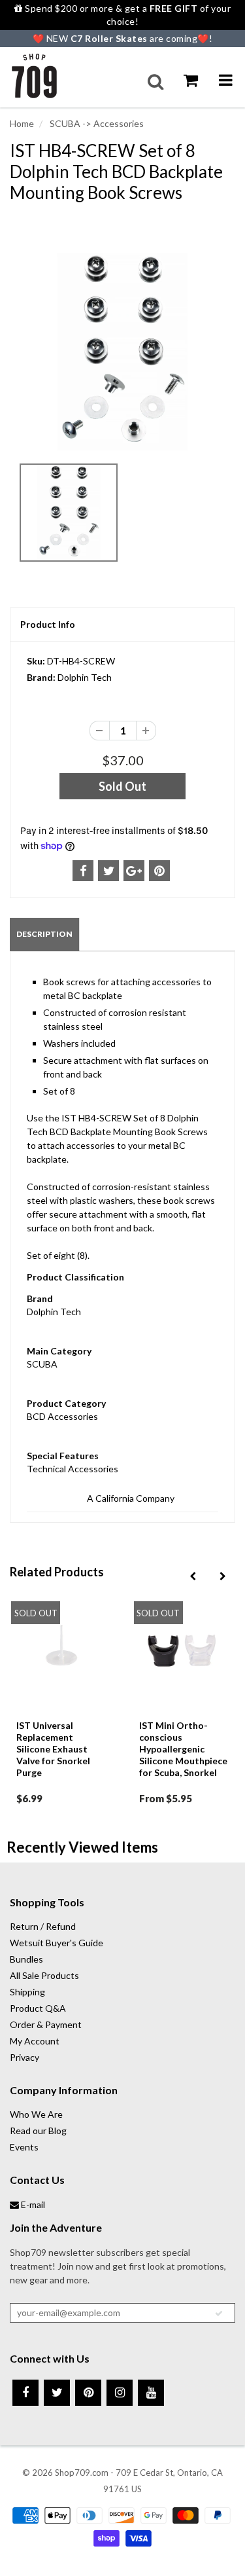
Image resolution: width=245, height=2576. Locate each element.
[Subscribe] (219, 2313)
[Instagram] (120, 2393)
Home (22, 123)
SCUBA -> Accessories (96, 123)
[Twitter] (57, 2393)
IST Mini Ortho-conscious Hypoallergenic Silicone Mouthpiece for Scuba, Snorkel (183, 1749)
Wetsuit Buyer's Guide (57, 1943)
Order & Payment (46, 2024)
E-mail (32, 2204)
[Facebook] (25, 2393)
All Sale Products (44, 1975)
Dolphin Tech (85, 677)
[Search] (155, 82)
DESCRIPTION (44, 934)
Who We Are (36, 2114)
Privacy (24, 2057)
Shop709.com (82, 2473)
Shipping (27, 1992)
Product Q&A (38, 2008)
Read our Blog (38, 2131)
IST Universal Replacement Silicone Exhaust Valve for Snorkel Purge (53, 1749)
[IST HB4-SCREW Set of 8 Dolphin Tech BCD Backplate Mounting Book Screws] (122, 352)
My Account (35, 2041)
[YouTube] (151, 2393)
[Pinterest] (88, 2393)
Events (24, 2147)
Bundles (26, 1959)
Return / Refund (43, 1926)
